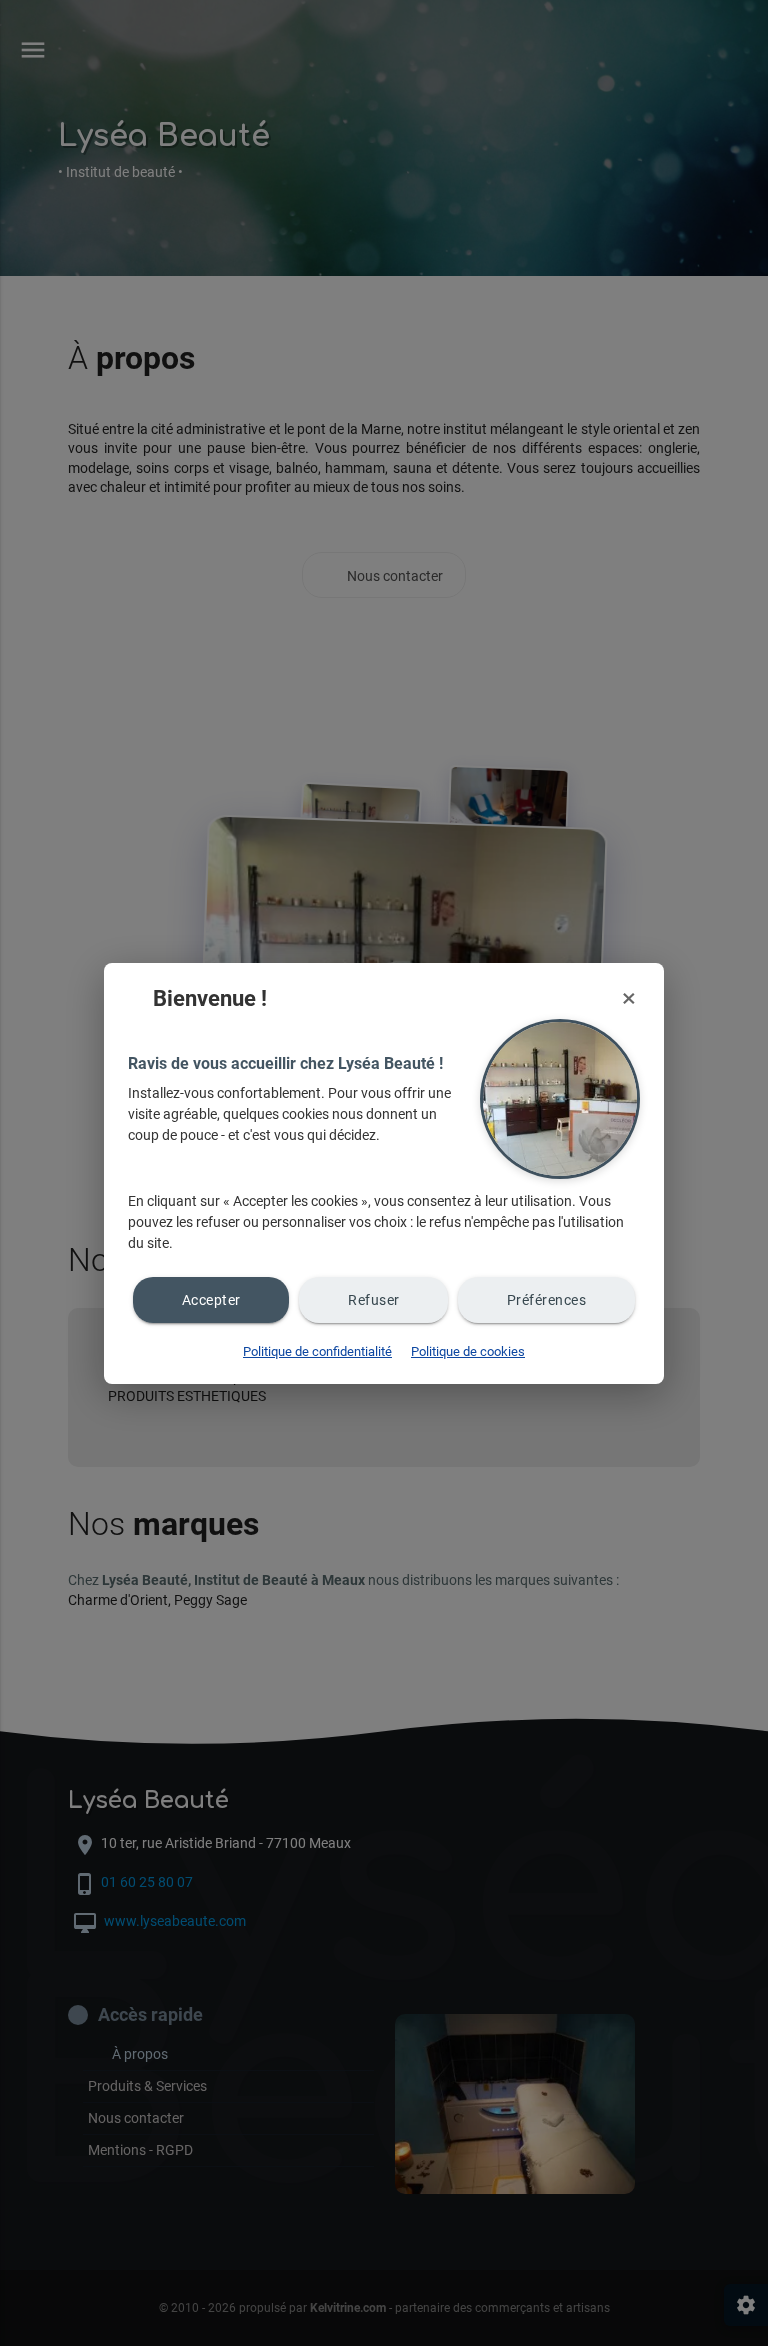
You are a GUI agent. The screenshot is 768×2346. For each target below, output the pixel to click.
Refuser (374, 1300)
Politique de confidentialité (317, 1351)
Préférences (547, 1300)
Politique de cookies (468, 1351)
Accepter (211, 1300)
